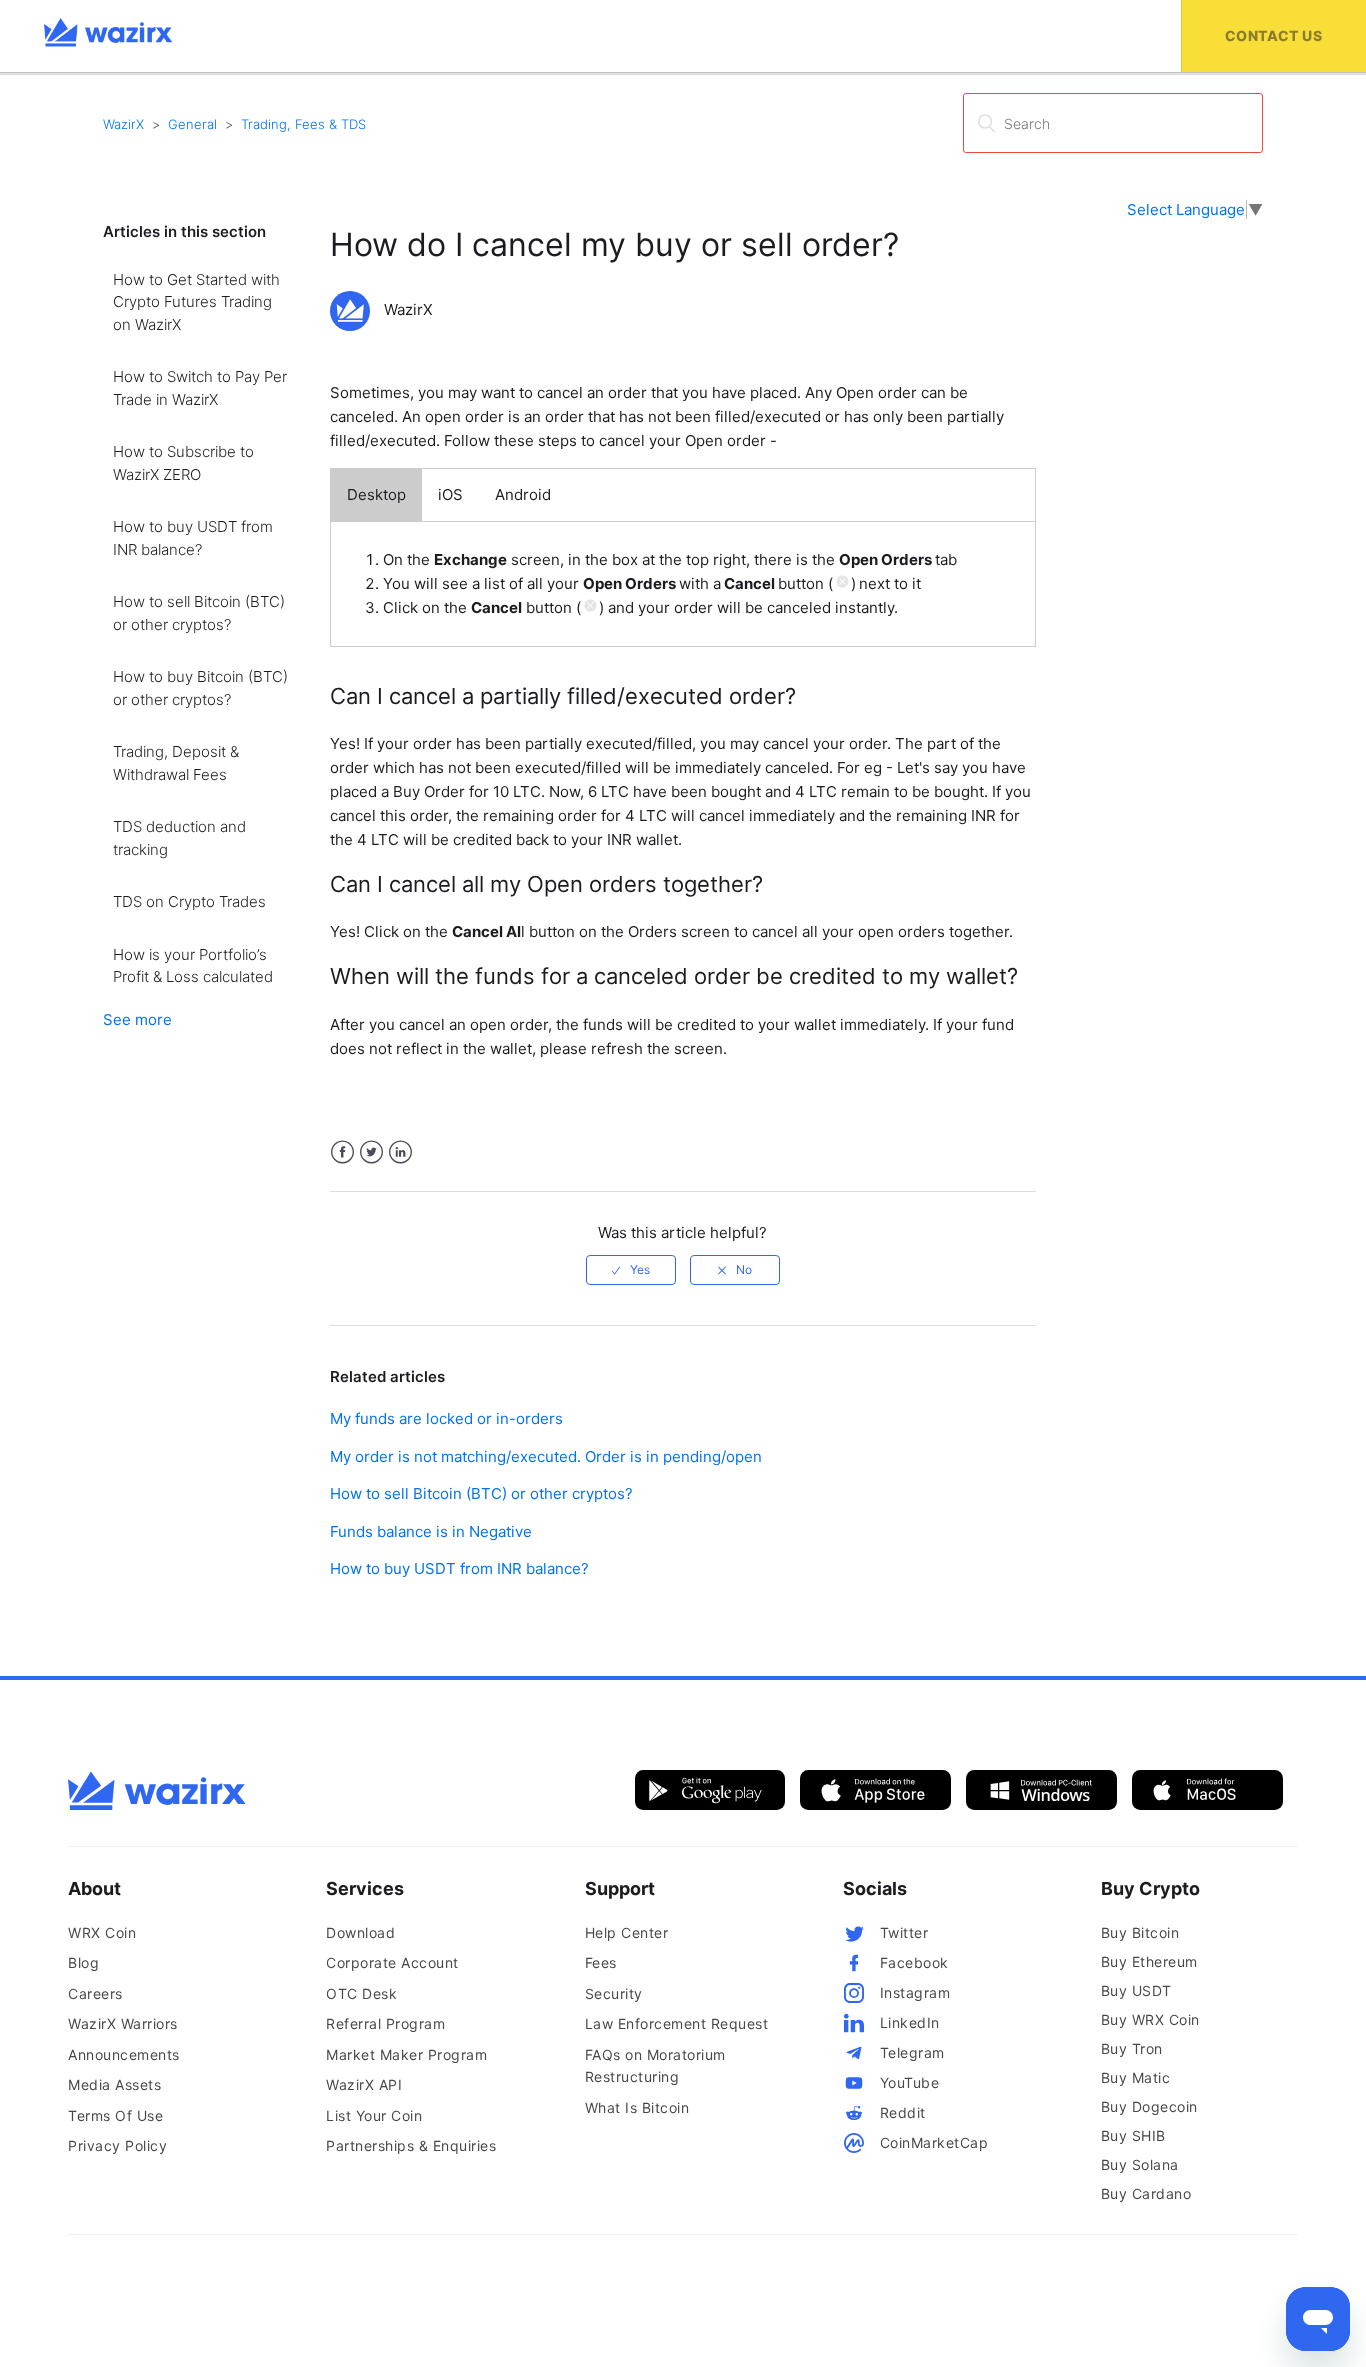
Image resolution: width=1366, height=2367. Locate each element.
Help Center (627, 1932)
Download (360, 1932)
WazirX (123, 124)
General (192, 124)
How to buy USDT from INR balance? (193, 538)
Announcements (124, 2054)
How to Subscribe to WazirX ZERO (183, 463)
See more (137, 1019)
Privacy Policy (117, 2145)
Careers (95, 1993)
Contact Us (1273, 35)
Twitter (371, 1152)
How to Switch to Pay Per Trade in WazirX (200, 388)
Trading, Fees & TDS (303, 124)
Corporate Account (392, 1962)
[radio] (631, 1270)
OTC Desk (361, 1993)
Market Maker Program (406, 2054)
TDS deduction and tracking (179, 838)
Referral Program (385, 2023)
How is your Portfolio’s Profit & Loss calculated (193, 966)
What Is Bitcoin (637, 2107)
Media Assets (114, 2084)
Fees (601, 1962)
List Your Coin (374, 2115)
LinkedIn (400, 1152)
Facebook (342, 1152)
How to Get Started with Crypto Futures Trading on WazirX (196, 302)
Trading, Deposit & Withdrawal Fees (176, 763)
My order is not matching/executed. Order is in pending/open (546, 1456)
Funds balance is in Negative (431, 1531)
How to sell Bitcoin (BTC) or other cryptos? (199, 613)
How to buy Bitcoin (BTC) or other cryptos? (200, 688)
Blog (83, 1962)
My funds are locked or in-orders (446, 1418)
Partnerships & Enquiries (411, 2145)
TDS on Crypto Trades (189, 901)
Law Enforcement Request (677, 2023)
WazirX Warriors (123, 2023)
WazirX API (364, 2084)
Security (614, 1993)
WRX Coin (102, 1932)
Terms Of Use (115, 2115)
